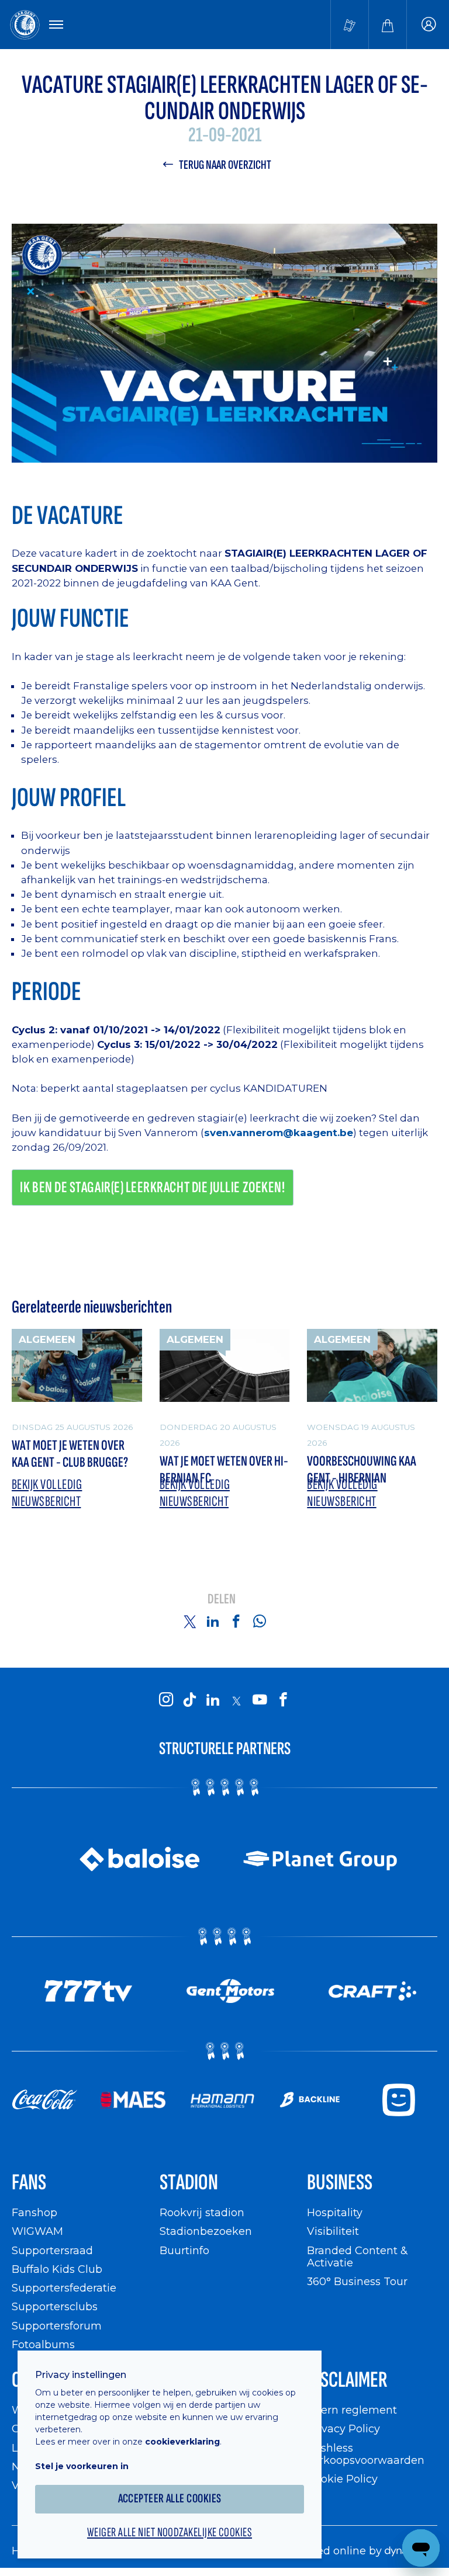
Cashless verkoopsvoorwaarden (366, 2454)
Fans (29, 2183)
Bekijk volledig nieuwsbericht (47, 1493)
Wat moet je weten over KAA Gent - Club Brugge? (70, 1454)
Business (340, 2183)
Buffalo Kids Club (57, 2269)
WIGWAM (37, 2231)
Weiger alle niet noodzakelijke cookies (170, 2533)
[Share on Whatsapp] (260, 1621)
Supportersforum (57, 2326)
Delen (222, 1600)
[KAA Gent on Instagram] (166, 1700)
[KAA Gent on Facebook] (283, 1700)
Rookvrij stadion (202, 2212)
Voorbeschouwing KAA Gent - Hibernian (362, 1470)
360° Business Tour (357, 2281)
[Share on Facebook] (236, 1621)
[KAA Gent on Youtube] (260, 1700)
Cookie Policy (342, 2479)
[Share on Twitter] (189, 1621)
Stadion (189, 2183)
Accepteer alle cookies (170, 2499)
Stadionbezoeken (206, 2231)
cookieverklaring (182, 2442)
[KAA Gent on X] (236, 1701)
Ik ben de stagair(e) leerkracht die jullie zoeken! (152, 1188)
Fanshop (34, 2212)
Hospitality (335, 2212)
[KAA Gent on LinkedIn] (213, 1700)
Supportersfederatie (64, 2288)
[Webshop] (388, 25)
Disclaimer (347, 2380)
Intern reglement (352, 2410)
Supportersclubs (55, 2306)
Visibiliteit (333, 2231)
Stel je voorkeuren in (82, 2466)
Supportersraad (52, 2250)
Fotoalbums (43, 2344)
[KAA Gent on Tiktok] (189, 1700)
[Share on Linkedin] (213, 1621)
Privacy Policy (343, 2429)
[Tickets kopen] (350, 25)
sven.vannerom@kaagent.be (279, 1133)
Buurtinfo (184, 2250)
